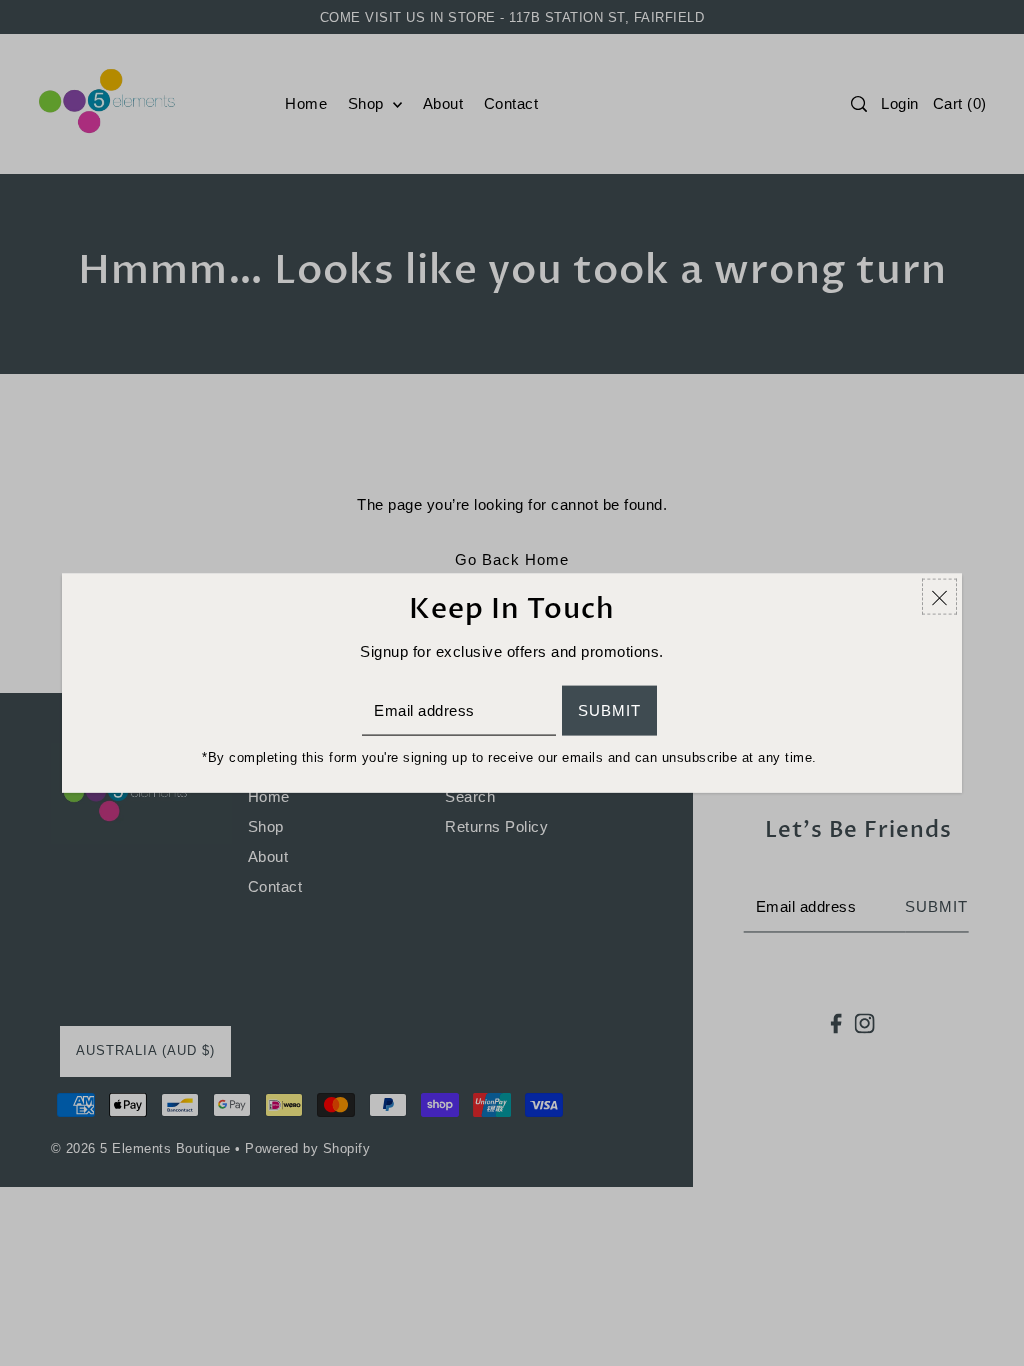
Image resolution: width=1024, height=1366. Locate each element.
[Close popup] (939, 597)
